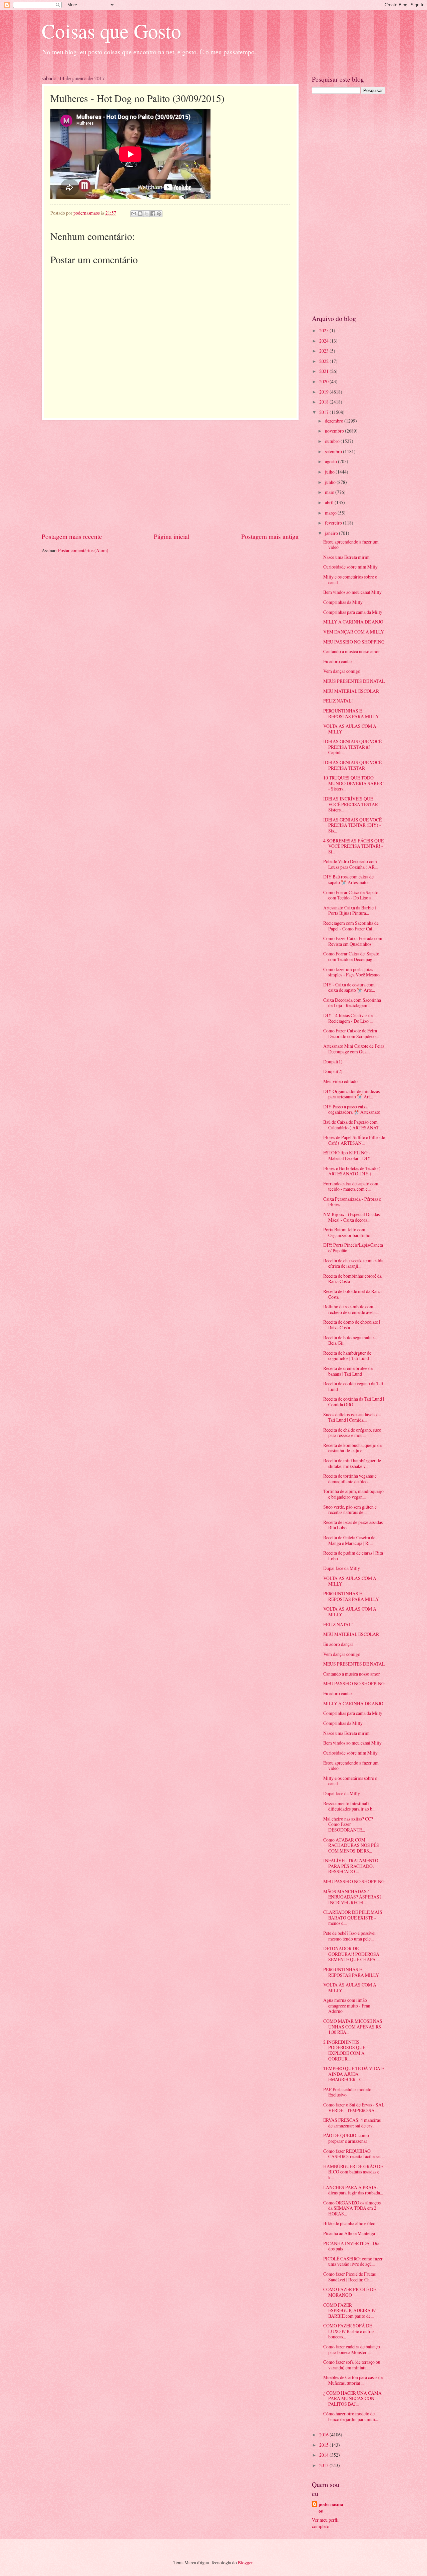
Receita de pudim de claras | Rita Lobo (353, 1556)
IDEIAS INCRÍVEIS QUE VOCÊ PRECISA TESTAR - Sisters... (352, 804)
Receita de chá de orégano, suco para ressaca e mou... (352, 1433)
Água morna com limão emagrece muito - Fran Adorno (347, 2005)
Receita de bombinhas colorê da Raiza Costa (352, 1279)
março (331, 513)
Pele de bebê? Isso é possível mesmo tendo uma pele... (349, 1936)
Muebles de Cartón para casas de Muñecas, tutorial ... (353, 2380)
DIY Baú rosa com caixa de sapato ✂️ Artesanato (348, 879)
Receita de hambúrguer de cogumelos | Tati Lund (347, 1356)
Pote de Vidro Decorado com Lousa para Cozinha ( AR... (350, 864)
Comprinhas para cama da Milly (353, 612)
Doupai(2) (333, 1071)
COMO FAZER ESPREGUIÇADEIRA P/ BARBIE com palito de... (349, 2310)
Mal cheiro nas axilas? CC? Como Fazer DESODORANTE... (348, 1824)
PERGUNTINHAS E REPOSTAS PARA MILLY (351, 713)
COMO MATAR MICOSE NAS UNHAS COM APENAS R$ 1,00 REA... (353, 2026)
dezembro (335, 421)
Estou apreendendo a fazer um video (351, 545)
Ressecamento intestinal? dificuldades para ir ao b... (349, 1806)
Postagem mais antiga (270, 536)
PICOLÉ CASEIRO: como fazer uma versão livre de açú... (353, 2261)
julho (330, 472)
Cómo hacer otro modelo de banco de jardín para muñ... (351, 2416)
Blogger (245, 2563)
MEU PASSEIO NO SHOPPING (354, 642)
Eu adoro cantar (338, 661)
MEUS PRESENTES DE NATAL (354, 681)
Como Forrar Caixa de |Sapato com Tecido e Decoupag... (351, 956)
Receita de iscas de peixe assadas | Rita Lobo (354, 1525)
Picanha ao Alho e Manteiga (349, 2233)
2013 (324, 2465)
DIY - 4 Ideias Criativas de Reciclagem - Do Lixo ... (348, 1018)
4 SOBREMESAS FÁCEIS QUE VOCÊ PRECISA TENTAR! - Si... (353, 846)
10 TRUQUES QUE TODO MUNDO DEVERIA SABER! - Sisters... (354, 783)
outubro (333, 441)
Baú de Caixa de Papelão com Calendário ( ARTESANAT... (352, 1125)
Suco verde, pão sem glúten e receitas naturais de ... (350, 1510)
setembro (334, 451)
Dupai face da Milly (342, 1568)
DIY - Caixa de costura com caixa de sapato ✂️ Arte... (349, 987)
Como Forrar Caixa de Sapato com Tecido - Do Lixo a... (351, 895)
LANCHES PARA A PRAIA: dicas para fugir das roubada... (353, 2190)
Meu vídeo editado (340, 1081)
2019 (324, 392)
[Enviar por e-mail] (134, 214)
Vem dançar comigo (342, 671)
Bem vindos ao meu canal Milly (352, 592)
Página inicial (172, 536)
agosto (331, 461)
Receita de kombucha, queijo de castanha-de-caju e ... (352, 1448)
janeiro (332, 533)
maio (330, 492)
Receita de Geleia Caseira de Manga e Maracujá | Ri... (349, 1540)
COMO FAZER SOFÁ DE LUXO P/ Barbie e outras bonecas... (349, 2331)
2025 (324, 330)
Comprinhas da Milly (343, 602)
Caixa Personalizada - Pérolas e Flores (352, 1202)
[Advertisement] (170, 476)
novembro (335, 431)
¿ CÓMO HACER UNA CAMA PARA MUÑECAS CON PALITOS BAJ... (352, 2398)
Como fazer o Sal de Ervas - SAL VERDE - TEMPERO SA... (354, 2107)
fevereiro (334, 523)
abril (330, 502)
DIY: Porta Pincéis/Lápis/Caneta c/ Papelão (353, 1248)
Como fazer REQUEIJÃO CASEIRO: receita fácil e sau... (354, 2154)
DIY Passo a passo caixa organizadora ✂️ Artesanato (352, 1109)
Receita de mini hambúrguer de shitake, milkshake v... (352, 1463)
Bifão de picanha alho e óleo (349, 2223)
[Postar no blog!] (140, 214)
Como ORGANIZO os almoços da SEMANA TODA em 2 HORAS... (352, 2208)
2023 (324, 351)
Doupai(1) (333, 1062)
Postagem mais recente (72, 536)
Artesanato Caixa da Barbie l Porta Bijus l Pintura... (350, 910)
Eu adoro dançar (338, 1644)
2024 (324, 341)
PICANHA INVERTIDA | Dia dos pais (351, 2246)
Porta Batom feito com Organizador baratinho (347, 1232)
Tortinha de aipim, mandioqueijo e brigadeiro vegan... (353, 1494)
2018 (324, 402)
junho (331, 482)
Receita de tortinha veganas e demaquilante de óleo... (350, 1479)
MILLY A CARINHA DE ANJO (353, 622)
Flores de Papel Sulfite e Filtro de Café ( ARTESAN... (354, 1140)
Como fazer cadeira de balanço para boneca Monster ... (352, 2349)
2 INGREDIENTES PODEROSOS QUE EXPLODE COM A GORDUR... (344, 2050)
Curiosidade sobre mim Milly (350, 567)
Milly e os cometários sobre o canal (350, 580)
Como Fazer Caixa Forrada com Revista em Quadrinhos (353, 941)
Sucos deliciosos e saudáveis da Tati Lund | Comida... (352, 1417)
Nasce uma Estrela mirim (346, 557)
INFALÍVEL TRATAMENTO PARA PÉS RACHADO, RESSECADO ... (351, 1866)
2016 (324, 2435)
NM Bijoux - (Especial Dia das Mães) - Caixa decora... (351, 1217)
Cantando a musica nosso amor (352, 651)
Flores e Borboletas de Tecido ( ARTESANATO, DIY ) (352, 1171)
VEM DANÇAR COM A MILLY (354, 632)
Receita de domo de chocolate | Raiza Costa (352, 1325)
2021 (324, 371)
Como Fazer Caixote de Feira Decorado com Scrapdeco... (351, 1033)
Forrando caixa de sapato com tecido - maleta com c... (351, 1186)
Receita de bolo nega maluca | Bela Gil (350, 1340)
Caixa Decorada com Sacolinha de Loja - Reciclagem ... (352, 1003)
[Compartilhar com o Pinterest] (159, 214)
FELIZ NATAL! (338, 701)
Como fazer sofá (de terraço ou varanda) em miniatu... (352, 2365)
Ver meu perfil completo (325, 2523)
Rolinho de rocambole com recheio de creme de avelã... (351, 1309)
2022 (324, 361)
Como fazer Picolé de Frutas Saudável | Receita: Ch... (349, 2277)
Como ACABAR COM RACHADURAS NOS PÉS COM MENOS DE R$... (351, 1845)
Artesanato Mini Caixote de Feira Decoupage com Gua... (354, 1049)
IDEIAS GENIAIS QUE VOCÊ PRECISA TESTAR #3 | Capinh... (352, 747)
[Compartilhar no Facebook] (153, 214)
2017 (324, 412)
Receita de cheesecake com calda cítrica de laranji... (353, 1263)
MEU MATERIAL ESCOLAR (351, 691)
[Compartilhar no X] (146, 214)
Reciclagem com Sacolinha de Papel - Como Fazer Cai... (351, 926)
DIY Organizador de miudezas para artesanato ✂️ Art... (351, 1094)
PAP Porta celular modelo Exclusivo (347, 2092)
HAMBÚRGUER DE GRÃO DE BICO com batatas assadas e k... (353, 2172)
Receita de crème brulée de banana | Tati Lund (348, 1371)
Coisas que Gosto (111, 31)
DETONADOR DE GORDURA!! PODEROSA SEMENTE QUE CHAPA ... (351, 1954)
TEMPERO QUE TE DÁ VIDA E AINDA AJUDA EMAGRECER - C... (354, 2074)
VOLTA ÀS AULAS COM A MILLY (350, 729)
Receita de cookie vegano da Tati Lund (353, 1386)
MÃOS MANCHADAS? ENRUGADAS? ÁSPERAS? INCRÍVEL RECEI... (352, 1897)
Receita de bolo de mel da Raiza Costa (352, 1294)
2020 (324, 381)
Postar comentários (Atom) (83, 550)
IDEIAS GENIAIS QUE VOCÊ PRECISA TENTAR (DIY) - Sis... (352, 825)
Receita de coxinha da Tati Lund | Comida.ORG (354, 1402)
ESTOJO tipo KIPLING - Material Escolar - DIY (347, 1155)
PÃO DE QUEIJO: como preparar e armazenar (346, 2138)
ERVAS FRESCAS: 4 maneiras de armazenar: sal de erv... (352, 2123)
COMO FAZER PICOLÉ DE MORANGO (350, 2292)
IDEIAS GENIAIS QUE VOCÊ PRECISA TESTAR (352, 765)
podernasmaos (331, 2508)
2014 (324, 2455)
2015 (324, 2445)
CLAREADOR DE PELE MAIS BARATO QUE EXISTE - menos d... (353, 1918)
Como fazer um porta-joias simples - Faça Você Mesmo (351, 972)
